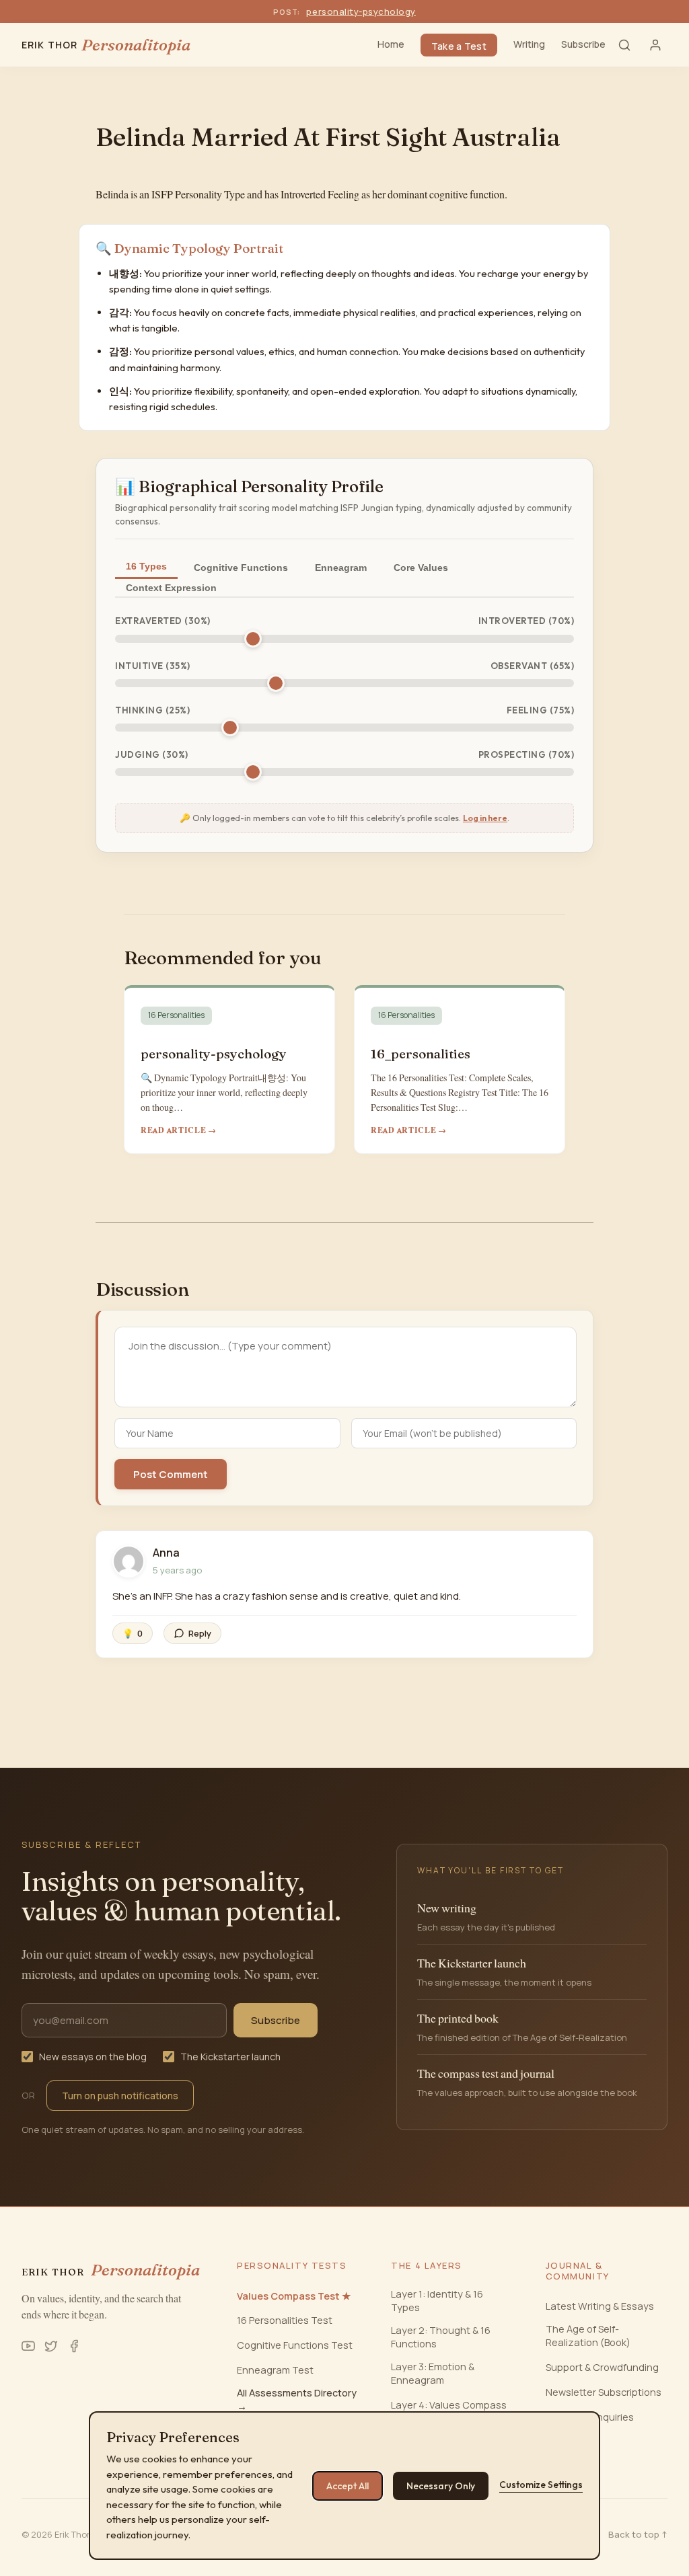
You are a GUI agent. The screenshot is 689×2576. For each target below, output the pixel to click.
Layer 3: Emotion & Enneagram (433, 2373)
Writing (529, 44)
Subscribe (583, 44)
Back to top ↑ (638, 2534)
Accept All (348, 2486)
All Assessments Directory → (297, 2399)
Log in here (485, 818)
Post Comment (171, 1474)
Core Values (421, 568)
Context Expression (171, 588)
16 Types (146, 566)
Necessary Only (441, 2486)
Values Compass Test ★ (294, 2296)
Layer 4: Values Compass (449, 2405)
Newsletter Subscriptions (604, 2392)
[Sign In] (655, 45)
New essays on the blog (93, 2057)
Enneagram (341, 568)
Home (391, 44)
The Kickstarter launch (230, 2057)
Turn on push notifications (120, 2096)
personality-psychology (361, 11)
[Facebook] (74, 2346)
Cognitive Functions (241, 568)
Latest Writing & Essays (600, 2306)
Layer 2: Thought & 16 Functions (441, 2337)
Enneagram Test (275, 2370)
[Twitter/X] (51, 2346)
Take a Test (459, 46)
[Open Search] (624, 45)
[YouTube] (28, 2346)
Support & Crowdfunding (602, 2367)
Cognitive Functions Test (295, 2345)
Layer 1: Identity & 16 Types (437, 2301)
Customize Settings (541, 2485)
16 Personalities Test (285, 2320)
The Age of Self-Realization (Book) (588, 2336)
